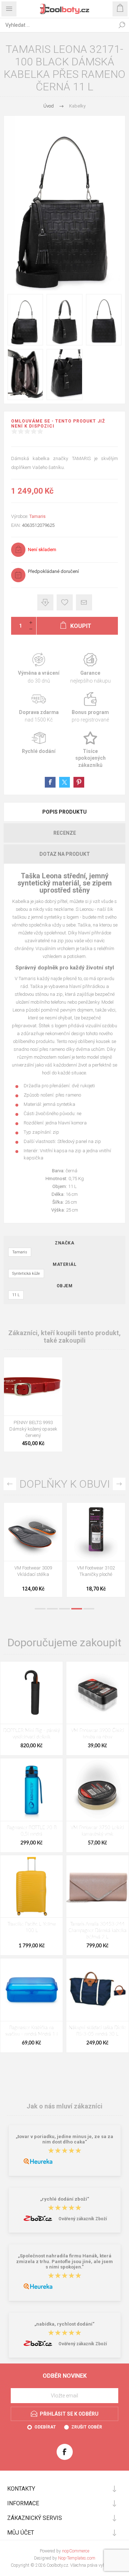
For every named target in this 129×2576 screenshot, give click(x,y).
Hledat (122, 25)
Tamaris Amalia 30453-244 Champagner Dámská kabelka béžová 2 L (97, 1931)
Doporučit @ (84, 602)
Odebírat (45, 2427)
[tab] (64, 812)
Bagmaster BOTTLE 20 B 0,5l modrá (32, 1831)
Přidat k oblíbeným (65, 602)
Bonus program (90, 708)
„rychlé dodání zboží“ (65, 2199)
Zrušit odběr (87, 2427)
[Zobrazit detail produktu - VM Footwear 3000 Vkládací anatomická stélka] (96, 1532)
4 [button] (77, 1609)
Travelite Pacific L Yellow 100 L (32, 1928)
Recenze (65, 833)
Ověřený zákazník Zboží (83, 2219)
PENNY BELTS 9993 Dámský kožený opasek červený (33, 1429)
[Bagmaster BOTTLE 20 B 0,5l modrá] (32, 1789)
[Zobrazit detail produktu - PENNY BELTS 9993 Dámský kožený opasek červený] (33, 1386)
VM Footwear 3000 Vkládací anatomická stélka (96, 1574)
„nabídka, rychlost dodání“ (64, 2324)
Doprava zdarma (39, 708)
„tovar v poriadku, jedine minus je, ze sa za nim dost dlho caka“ (64, 2139)
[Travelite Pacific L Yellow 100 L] (32, 1886)
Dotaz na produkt (65, 854)
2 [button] (52, 1609)
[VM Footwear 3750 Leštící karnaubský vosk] (97, 1789)
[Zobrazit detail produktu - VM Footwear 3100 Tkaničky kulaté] (33, 1532)
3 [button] (64, 1609)
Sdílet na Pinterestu (79, 782)
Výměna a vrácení (39, 668)
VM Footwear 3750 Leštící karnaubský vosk (97, 1831)
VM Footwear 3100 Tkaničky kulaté (33, 1571)
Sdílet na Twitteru (64, 782)
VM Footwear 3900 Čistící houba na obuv (97, 1734)
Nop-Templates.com (77, 2558)
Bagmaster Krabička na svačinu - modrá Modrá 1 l (32, 2031)
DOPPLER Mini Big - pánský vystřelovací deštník (32, 1734)
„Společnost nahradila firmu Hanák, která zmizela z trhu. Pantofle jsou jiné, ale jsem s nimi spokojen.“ (64, 2262)
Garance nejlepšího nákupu (90, 668)
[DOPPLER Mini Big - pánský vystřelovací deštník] (32, 1693)
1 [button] (40, 1609)
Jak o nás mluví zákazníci (64, 2106)
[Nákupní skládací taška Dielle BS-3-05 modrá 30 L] (97, 1990)
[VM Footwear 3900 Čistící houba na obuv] (97, 1693)
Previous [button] (10, 1484)
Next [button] (119, 1484)
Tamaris (37, 516)
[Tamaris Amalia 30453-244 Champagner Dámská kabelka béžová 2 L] (97, 1886)
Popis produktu (64, 812)
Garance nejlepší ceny (45, 602)
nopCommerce (76, 2551)
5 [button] (89, 1609)
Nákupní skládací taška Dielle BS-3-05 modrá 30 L (97, 2031)
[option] (33, 1552)
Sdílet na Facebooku (50, 782)
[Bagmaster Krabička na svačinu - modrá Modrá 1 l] (32, 1990)
